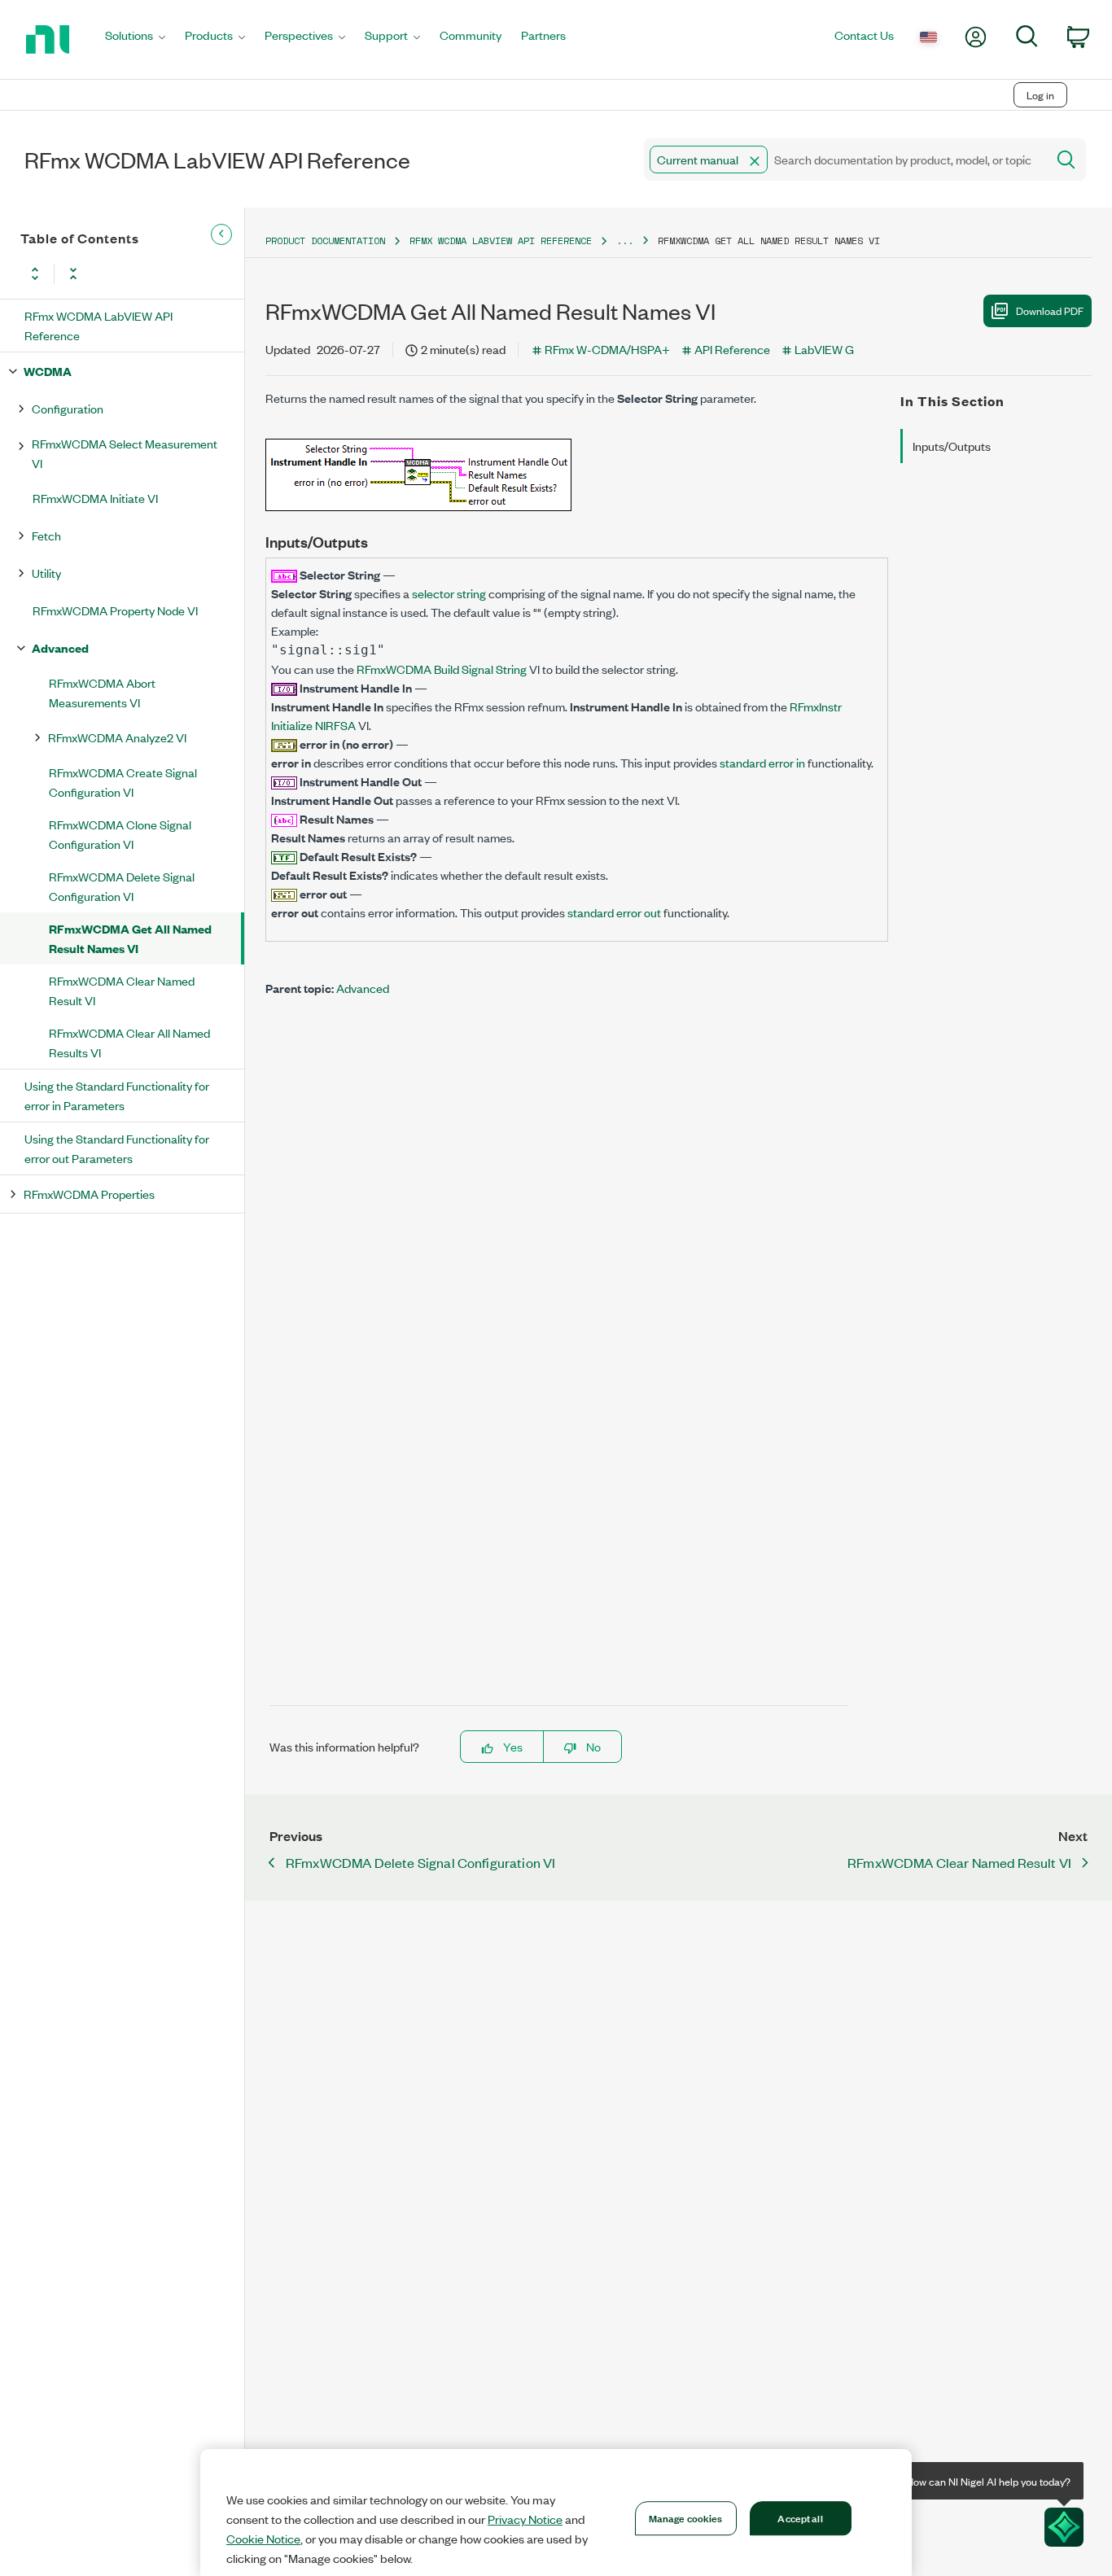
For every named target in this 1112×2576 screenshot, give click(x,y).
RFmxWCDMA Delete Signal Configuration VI (122, 886)
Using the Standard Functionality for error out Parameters (117, 1148)
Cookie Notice (263, 2539)
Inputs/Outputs (952, 446)
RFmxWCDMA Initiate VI (95, 498)
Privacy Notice (525, 2519)
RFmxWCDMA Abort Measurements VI (102, 692)
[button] (755, 161)
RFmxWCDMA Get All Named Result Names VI (130, 938)
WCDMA (48, 371)
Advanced (60, 647)
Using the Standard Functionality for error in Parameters (117, 1095)
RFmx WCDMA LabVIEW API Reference (99, 325)
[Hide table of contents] (221, 234)
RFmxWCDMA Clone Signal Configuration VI (120, 834)
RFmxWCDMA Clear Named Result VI (122, 990)
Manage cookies (686, 2517)
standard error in (762, 762)
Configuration (68, 408)
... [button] (625, 241)
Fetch (46, 535)
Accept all (800, 2517)
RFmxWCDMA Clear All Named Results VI (129, 1042)
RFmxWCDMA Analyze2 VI (117, 737)
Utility (46, 573)
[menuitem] (135, 39)
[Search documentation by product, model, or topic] (1065, 160)
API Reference (732, 349)
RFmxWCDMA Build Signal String (442, 669)
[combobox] (844, 160)
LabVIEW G (824, 349)
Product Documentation (325, 241)
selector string (449, 593)
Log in (1040, 95)
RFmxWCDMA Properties (89, 1194)
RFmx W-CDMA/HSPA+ (607, 349)
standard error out (614, 912)
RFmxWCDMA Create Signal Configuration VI (123, 782)
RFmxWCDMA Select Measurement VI (125, 453)
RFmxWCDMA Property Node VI (115, 610)
